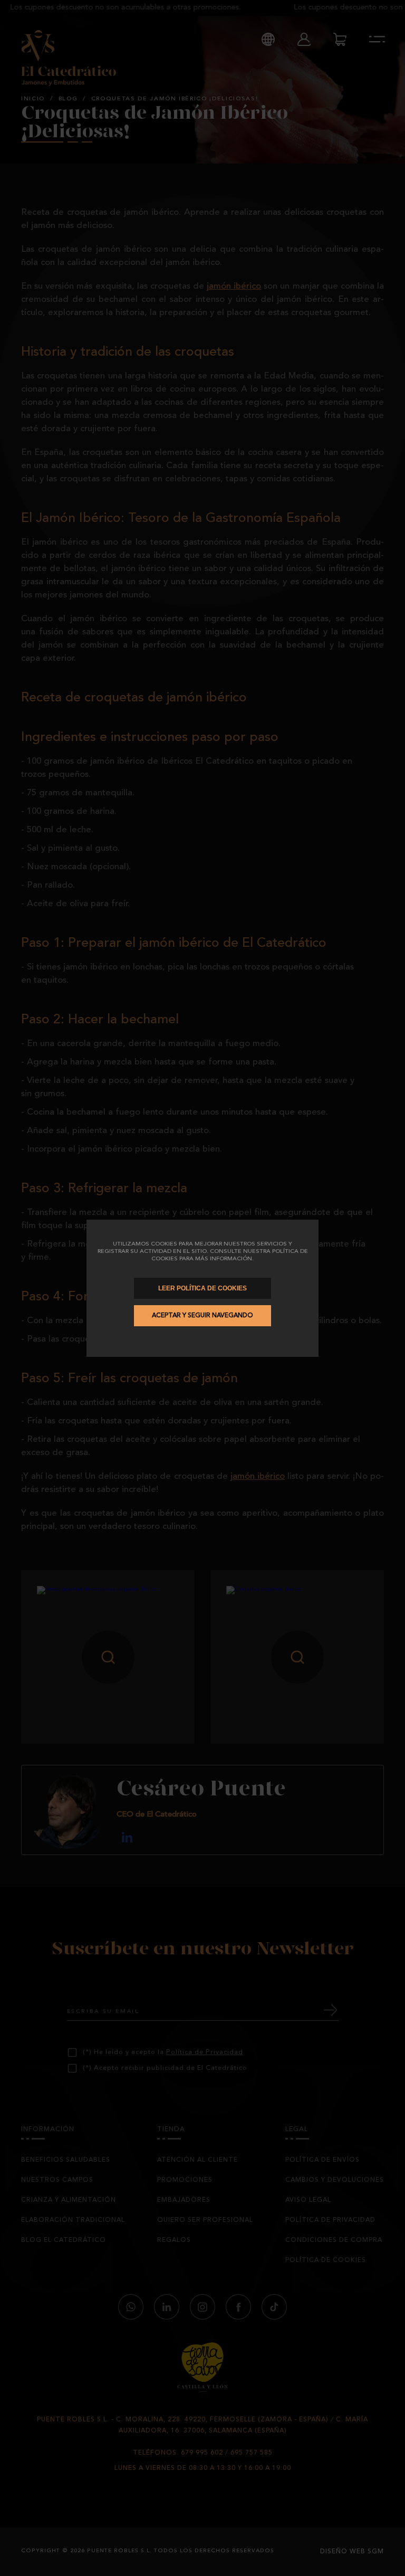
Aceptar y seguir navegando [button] (202, 1316)
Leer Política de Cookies (202, 1288)
